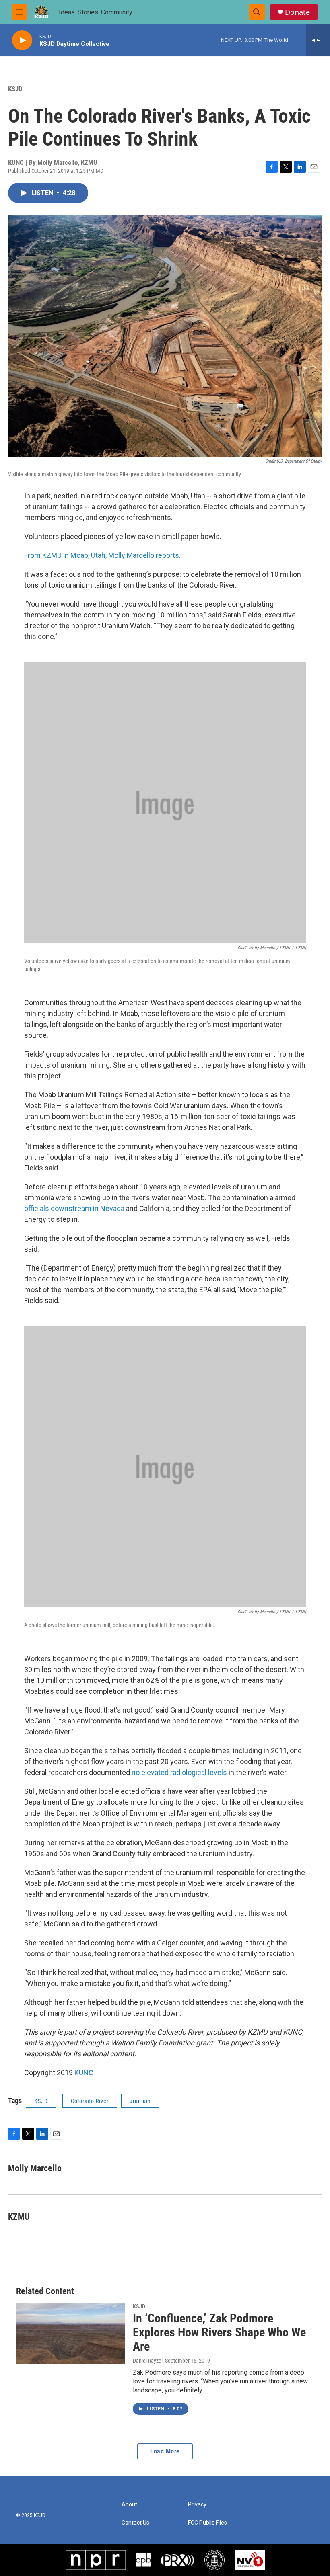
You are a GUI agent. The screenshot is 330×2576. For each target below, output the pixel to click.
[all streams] (318, 40)
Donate (297, 12)
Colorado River (90, 2101)
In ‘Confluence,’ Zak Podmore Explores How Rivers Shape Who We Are (219, 2332)
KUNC (84, 2073)
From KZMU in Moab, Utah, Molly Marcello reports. (102, 555)
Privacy (197, 2505)
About (129, 2505)
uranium (140, 2101)
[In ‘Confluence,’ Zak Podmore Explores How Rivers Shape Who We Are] (70, 2334)
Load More (165, 2451)
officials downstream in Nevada (74, 1208)
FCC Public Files (207, 2523)
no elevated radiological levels (179, 1772)
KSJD (15, 89)
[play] (22, 40)
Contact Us (135, 2523)
